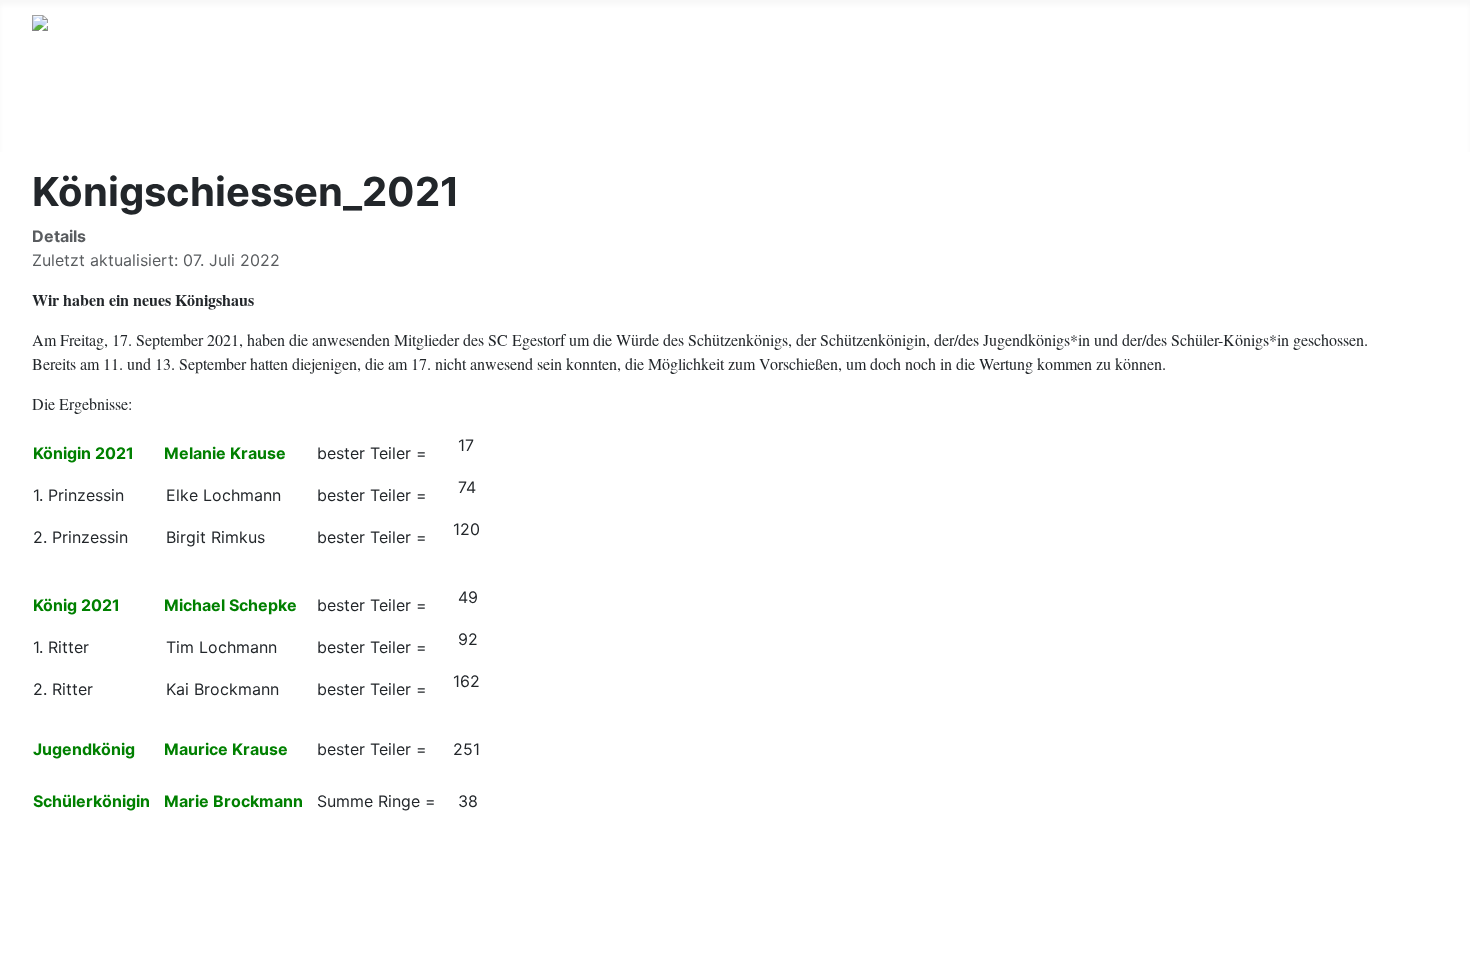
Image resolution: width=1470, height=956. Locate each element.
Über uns (87, 113)
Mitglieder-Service (777, 113)
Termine (328, 113)
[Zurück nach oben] (1445, 931)
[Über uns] (137, 114)
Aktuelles (222, 113)
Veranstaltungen (463, 113)
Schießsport (615, 113)
